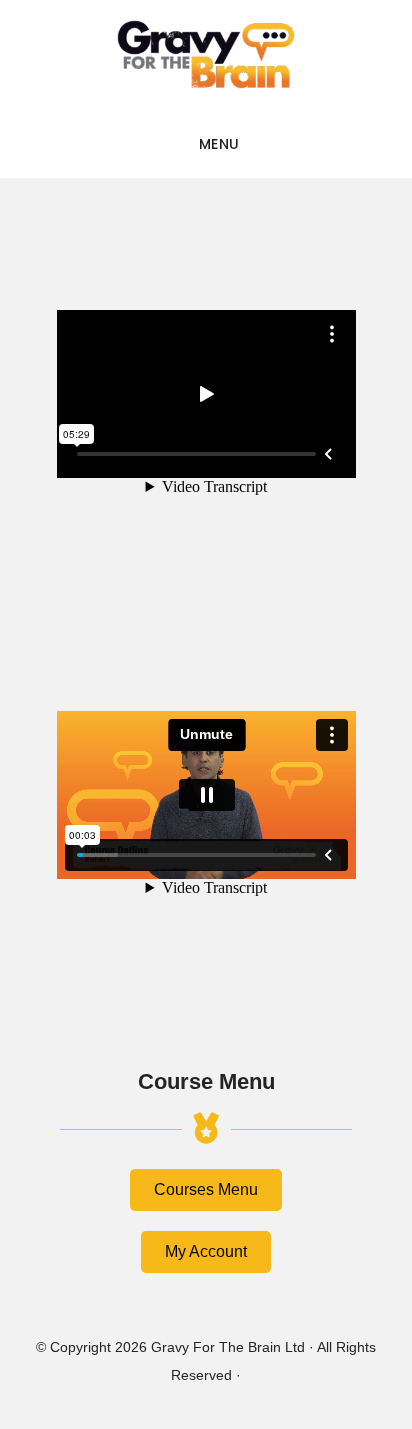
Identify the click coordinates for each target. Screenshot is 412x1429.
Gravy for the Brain (206, 55)
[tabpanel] (206, 600)
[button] (206, 1190)
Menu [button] (219, 144)
